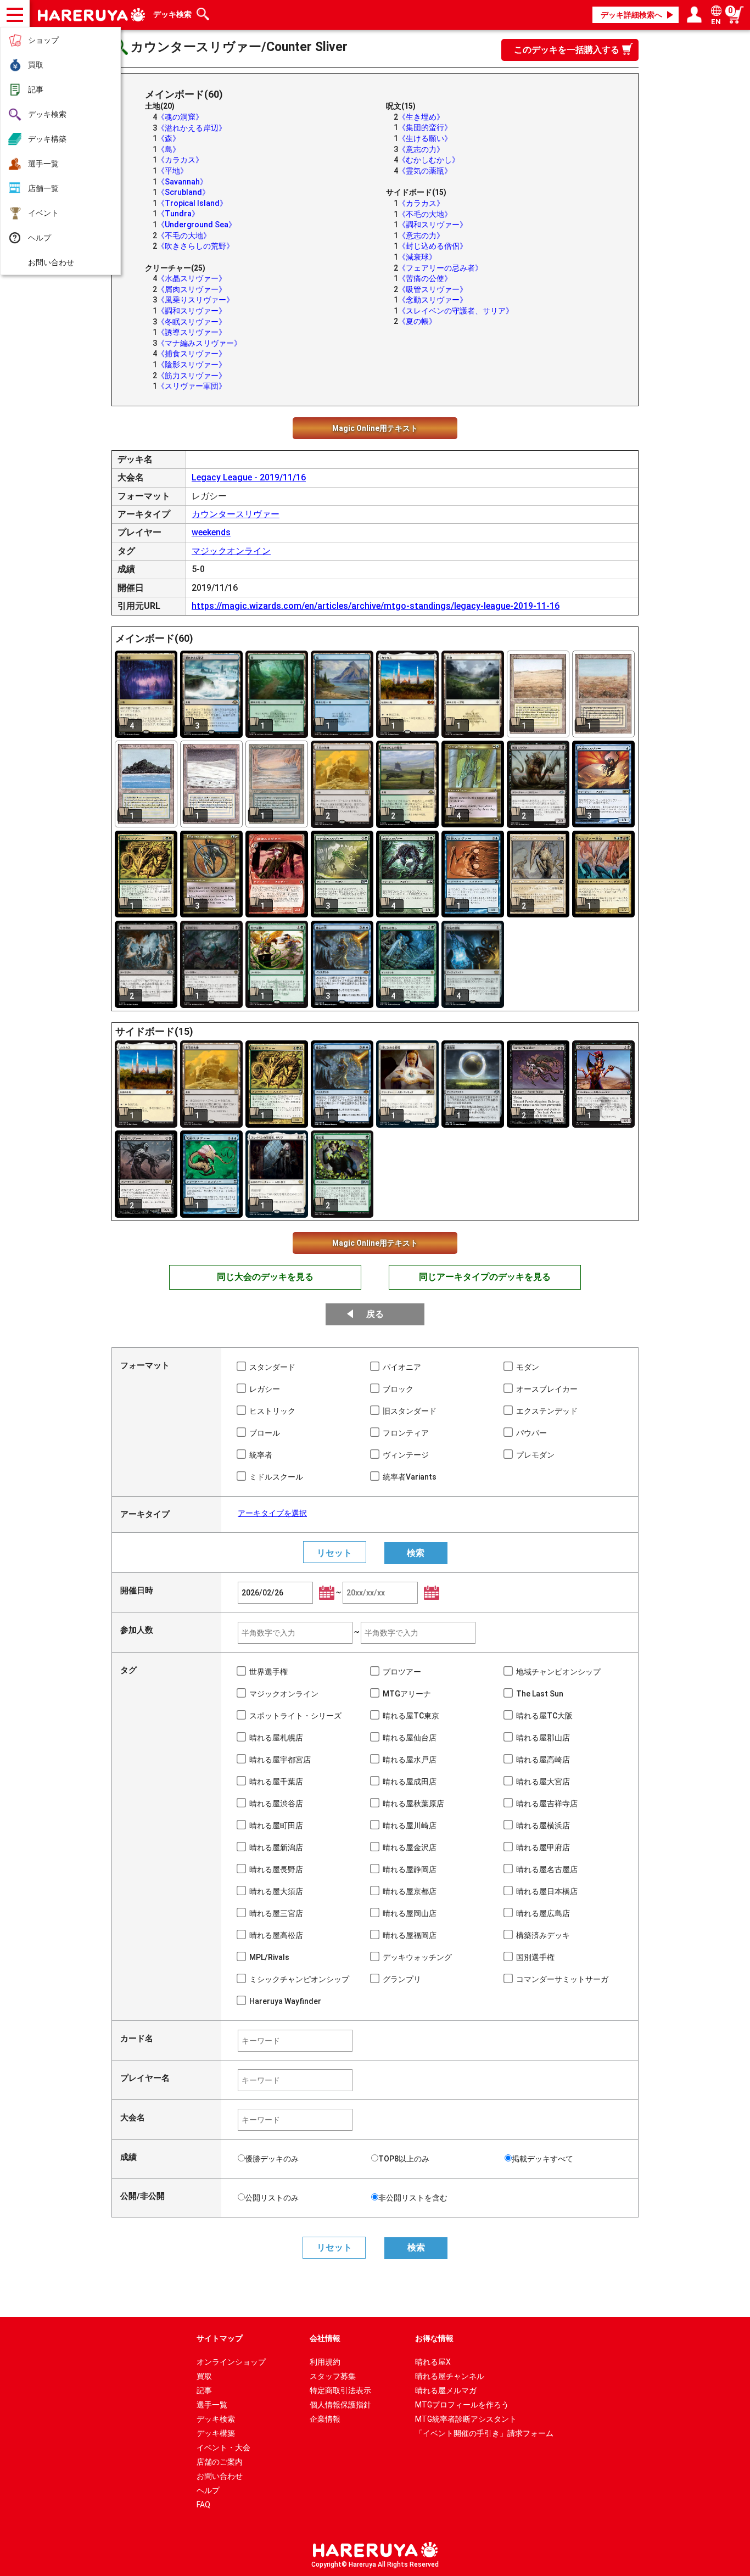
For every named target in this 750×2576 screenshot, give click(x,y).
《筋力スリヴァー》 (192, 376)
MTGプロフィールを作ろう (462, 2405)
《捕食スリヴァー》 (192, 354)
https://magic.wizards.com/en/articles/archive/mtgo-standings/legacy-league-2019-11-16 (376, 606)
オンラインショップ (231, 2362)
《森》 (169, 138)
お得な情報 (434, 2338)
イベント (43, 213)
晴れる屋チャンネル (450, 2376)
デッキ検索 (47, 114)
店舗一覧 (43, 188)
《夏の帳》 (417, 321)
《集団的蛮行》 (425, 127)
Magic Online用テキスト (375, 428)
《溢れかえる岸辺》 (192, 128)
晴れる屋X (433, 2362)
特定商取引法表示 (340, 2390)
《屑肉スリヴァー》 (192, 289)
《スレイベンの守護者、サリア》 (456, 311)
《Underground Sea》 (197, 225)
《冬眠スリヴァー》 (192, 322)
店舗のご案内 (220, 2462)
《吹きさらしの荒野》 (195, 246)
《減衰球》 (417, 257)
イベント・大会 (223, 2448)
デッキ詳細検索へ (631, 15)
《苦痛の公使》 (425, 278)
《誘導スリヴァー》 (192, 332)
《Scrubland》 (183, 192)
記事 (36, 89)
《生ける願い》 (425, 138)
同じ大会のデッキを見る (265, 1277)
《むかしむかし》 (429, 160)
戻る (375, 1314)
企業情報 (325, 2419)
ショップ (43, 40)
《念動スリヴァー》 (433, 300)
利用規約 (325, 2362)
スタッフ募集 (333, 2376)
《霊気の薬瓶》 (425, 171)
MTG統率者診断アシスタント (466, 2419)
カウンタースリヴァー (236, 514)
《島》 (169, 149)
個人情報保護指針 (340, 2405)
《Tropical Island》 (192, 203)
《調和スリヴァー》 (192, 311)
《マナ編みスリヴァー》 (199, 343)
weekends (211, 532)
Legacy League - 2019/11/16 (249, 477)
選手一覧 (43, 164)
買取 (36, 65)
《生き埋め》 (421, 117)
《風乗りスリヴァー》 (195, 300)
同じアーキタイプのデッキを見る (485, 1277)
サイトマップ (220, 2338)
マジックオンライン (231, 551)
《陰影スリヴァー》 (192, 365)
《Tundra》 (178, 214)
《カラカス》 (180, 160)
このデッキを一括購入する (567, 50)
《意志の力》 (421, 149)
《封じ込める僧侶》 (433, 246)
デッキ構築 (47, 139)
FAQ (203, 2505)
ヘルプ (40, 238)
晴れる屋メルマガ (446, 2390)
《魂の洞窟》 (180, 117)
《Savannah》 (182, 182)
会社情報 (325, 2338)
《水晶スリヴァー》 (192, 278)
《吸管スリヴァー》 (433, 289)
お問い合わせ (51, 262)
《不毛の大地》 (184, 236)
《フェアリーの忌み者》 (440, 268)
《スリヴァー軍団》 (192, 386)
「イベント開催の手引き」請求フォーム (484, 2433)
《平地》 (172, 171)
